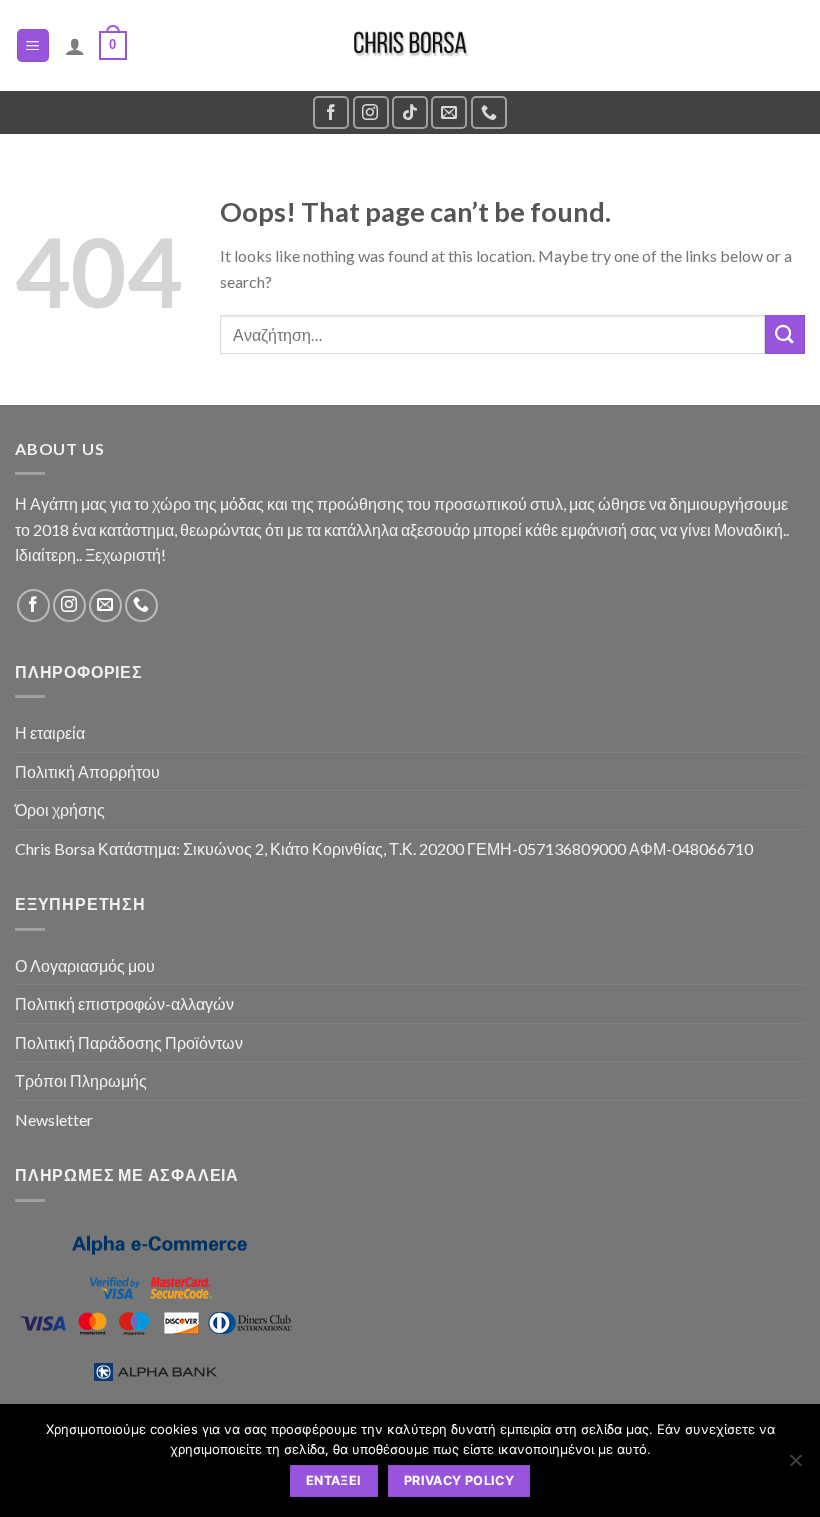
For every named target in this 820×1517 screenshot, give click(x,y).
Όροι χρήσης (60, 809)
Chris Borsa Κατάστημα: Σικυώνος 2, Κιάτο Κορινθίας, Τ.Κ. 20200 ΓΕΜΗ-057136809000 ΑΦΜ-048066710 (384, 848)
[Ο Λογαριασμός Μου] (75, 46)
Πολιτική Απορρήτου (87, 771)
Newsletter (54, 1119)
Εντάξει (334, 1480)
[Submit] (785, 334)
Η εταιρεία (50, 732)
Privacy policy (459, 1480)
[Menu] (33, 45)
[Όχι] (795, 1466)
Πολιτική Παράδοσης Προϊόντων (129, 1042)
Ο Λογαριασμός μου (85, 965)
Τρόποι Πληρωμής (81, 1080)
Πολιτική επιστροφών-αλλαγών (124, 1003)
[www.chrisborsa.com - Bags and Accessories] (410, 45)
